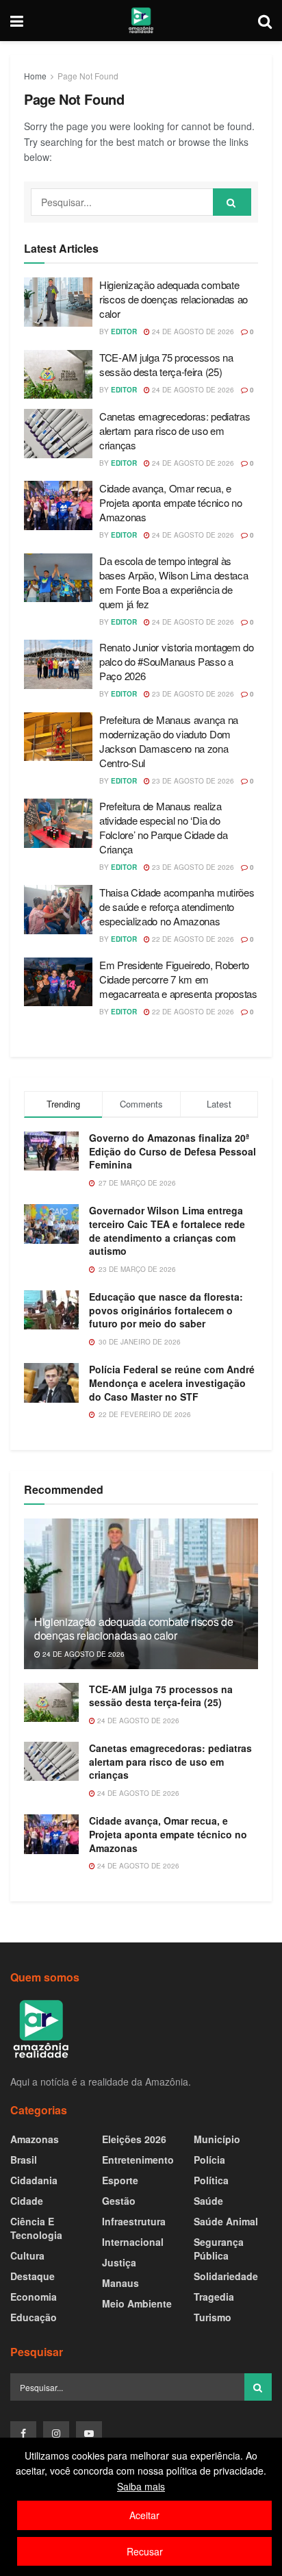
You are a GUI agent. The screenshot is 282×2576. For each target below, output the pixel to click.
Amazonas (35, 2139)
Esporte (120, 2180)
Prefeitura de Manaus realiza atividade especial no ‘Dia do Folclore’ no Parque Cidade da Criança (163, 827)
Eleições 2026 (134, 2139)
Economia (34, 2297)
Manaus (120, 2283)
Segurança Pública (219, 2249)
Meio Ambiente (137, 2303)
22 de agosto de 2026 (192, 939)
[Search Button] (232, 202)
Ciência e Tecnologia (36, 2228)
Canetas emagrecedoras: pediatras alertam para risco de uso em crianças (175, 430)
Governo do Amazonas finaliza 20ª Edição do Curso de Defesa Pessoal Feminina (172, 1151)
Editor (124, 332)
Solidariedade (226, 2276)
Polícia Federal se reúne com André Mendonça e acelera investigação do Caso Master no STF (172, 1383)
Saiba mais (141, 2486)
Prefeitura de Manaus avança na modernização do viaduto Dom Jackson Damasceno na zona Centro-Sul (169, 741)
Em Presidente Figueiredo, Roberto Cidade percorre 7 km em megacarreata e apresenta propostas (178, 979)
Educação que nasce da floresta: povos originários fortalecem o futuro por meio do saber (166, 1310)
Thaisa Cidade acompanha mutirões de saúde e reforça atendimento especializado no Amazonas (177, 906)
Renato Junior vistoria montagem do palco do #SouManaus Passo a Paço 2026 (177, 661)
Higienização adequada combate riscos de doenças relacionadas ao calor (174, 299)
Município (217, 2139)
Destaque (33, 2276)
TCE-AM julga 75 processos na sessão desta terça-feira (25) (166, 364)
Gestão (119, 2201)
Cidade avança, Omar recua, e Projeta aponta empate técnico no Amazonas (170, 502)
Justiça (119, 2262)
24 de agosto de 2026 (192, 332)
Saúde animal (226, 2221)
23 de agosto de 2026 (192, 694)
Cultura (27, 2255)
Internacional (133, 2242)
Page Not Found (88, 76)
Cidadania (34, 2180)
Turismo (213, 2317)
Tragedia (214, 2297)
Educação (34, 2317)
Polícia (209, 2160)
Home (35, 76)
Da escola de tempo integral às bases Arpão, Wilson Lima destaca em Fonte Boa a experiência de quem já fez (174, 582)
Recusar (145, 2551)
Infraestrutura (134, 2221)
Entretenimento (138, 2160)
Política (211, 2180)
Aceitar (144, 2515)
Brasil (24, 2160)
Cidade (27, 2201)
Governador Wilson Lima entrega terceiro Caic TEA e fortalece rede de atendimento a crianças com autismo (167, 1230)
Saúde (208, 2201)
